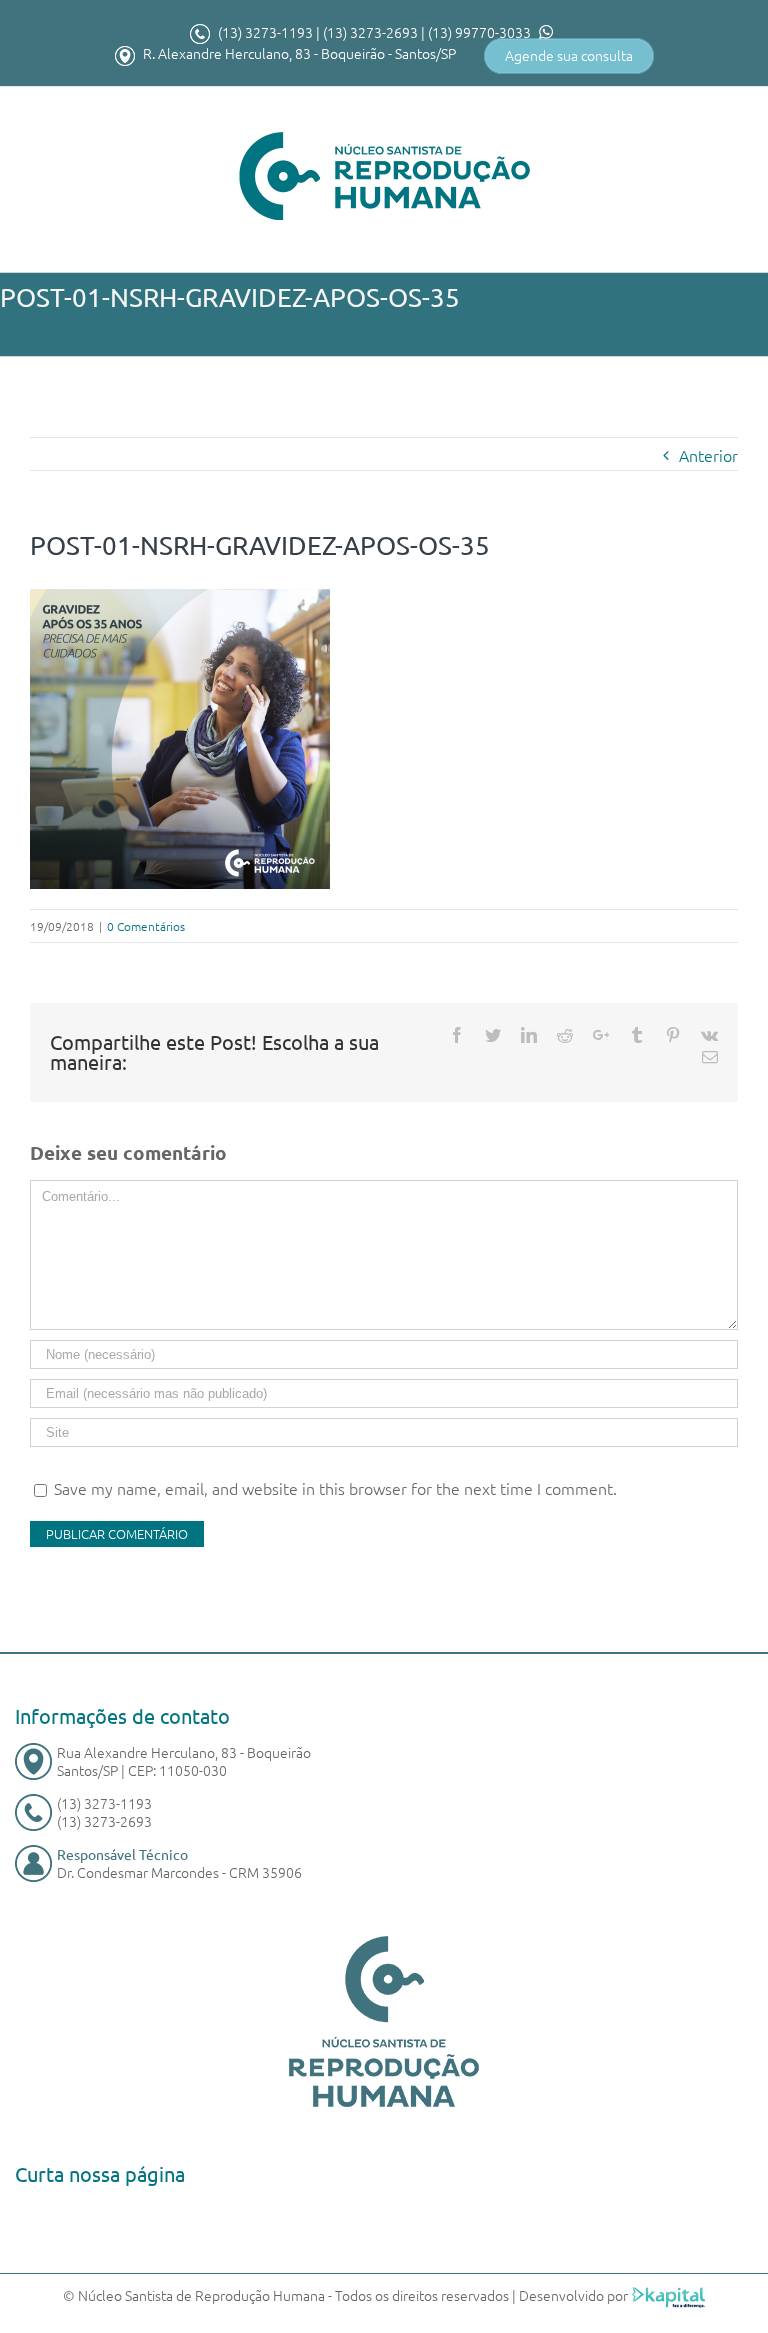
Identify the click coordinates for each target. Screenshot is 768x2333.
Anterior (708, 455)
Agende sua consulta (569, 55)
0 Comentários (146, 926)
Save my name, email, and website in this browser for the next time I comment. (335, 1488)
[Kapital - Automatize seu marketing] (668, 2295)
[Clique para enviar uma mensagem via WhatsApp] (543, 32)
